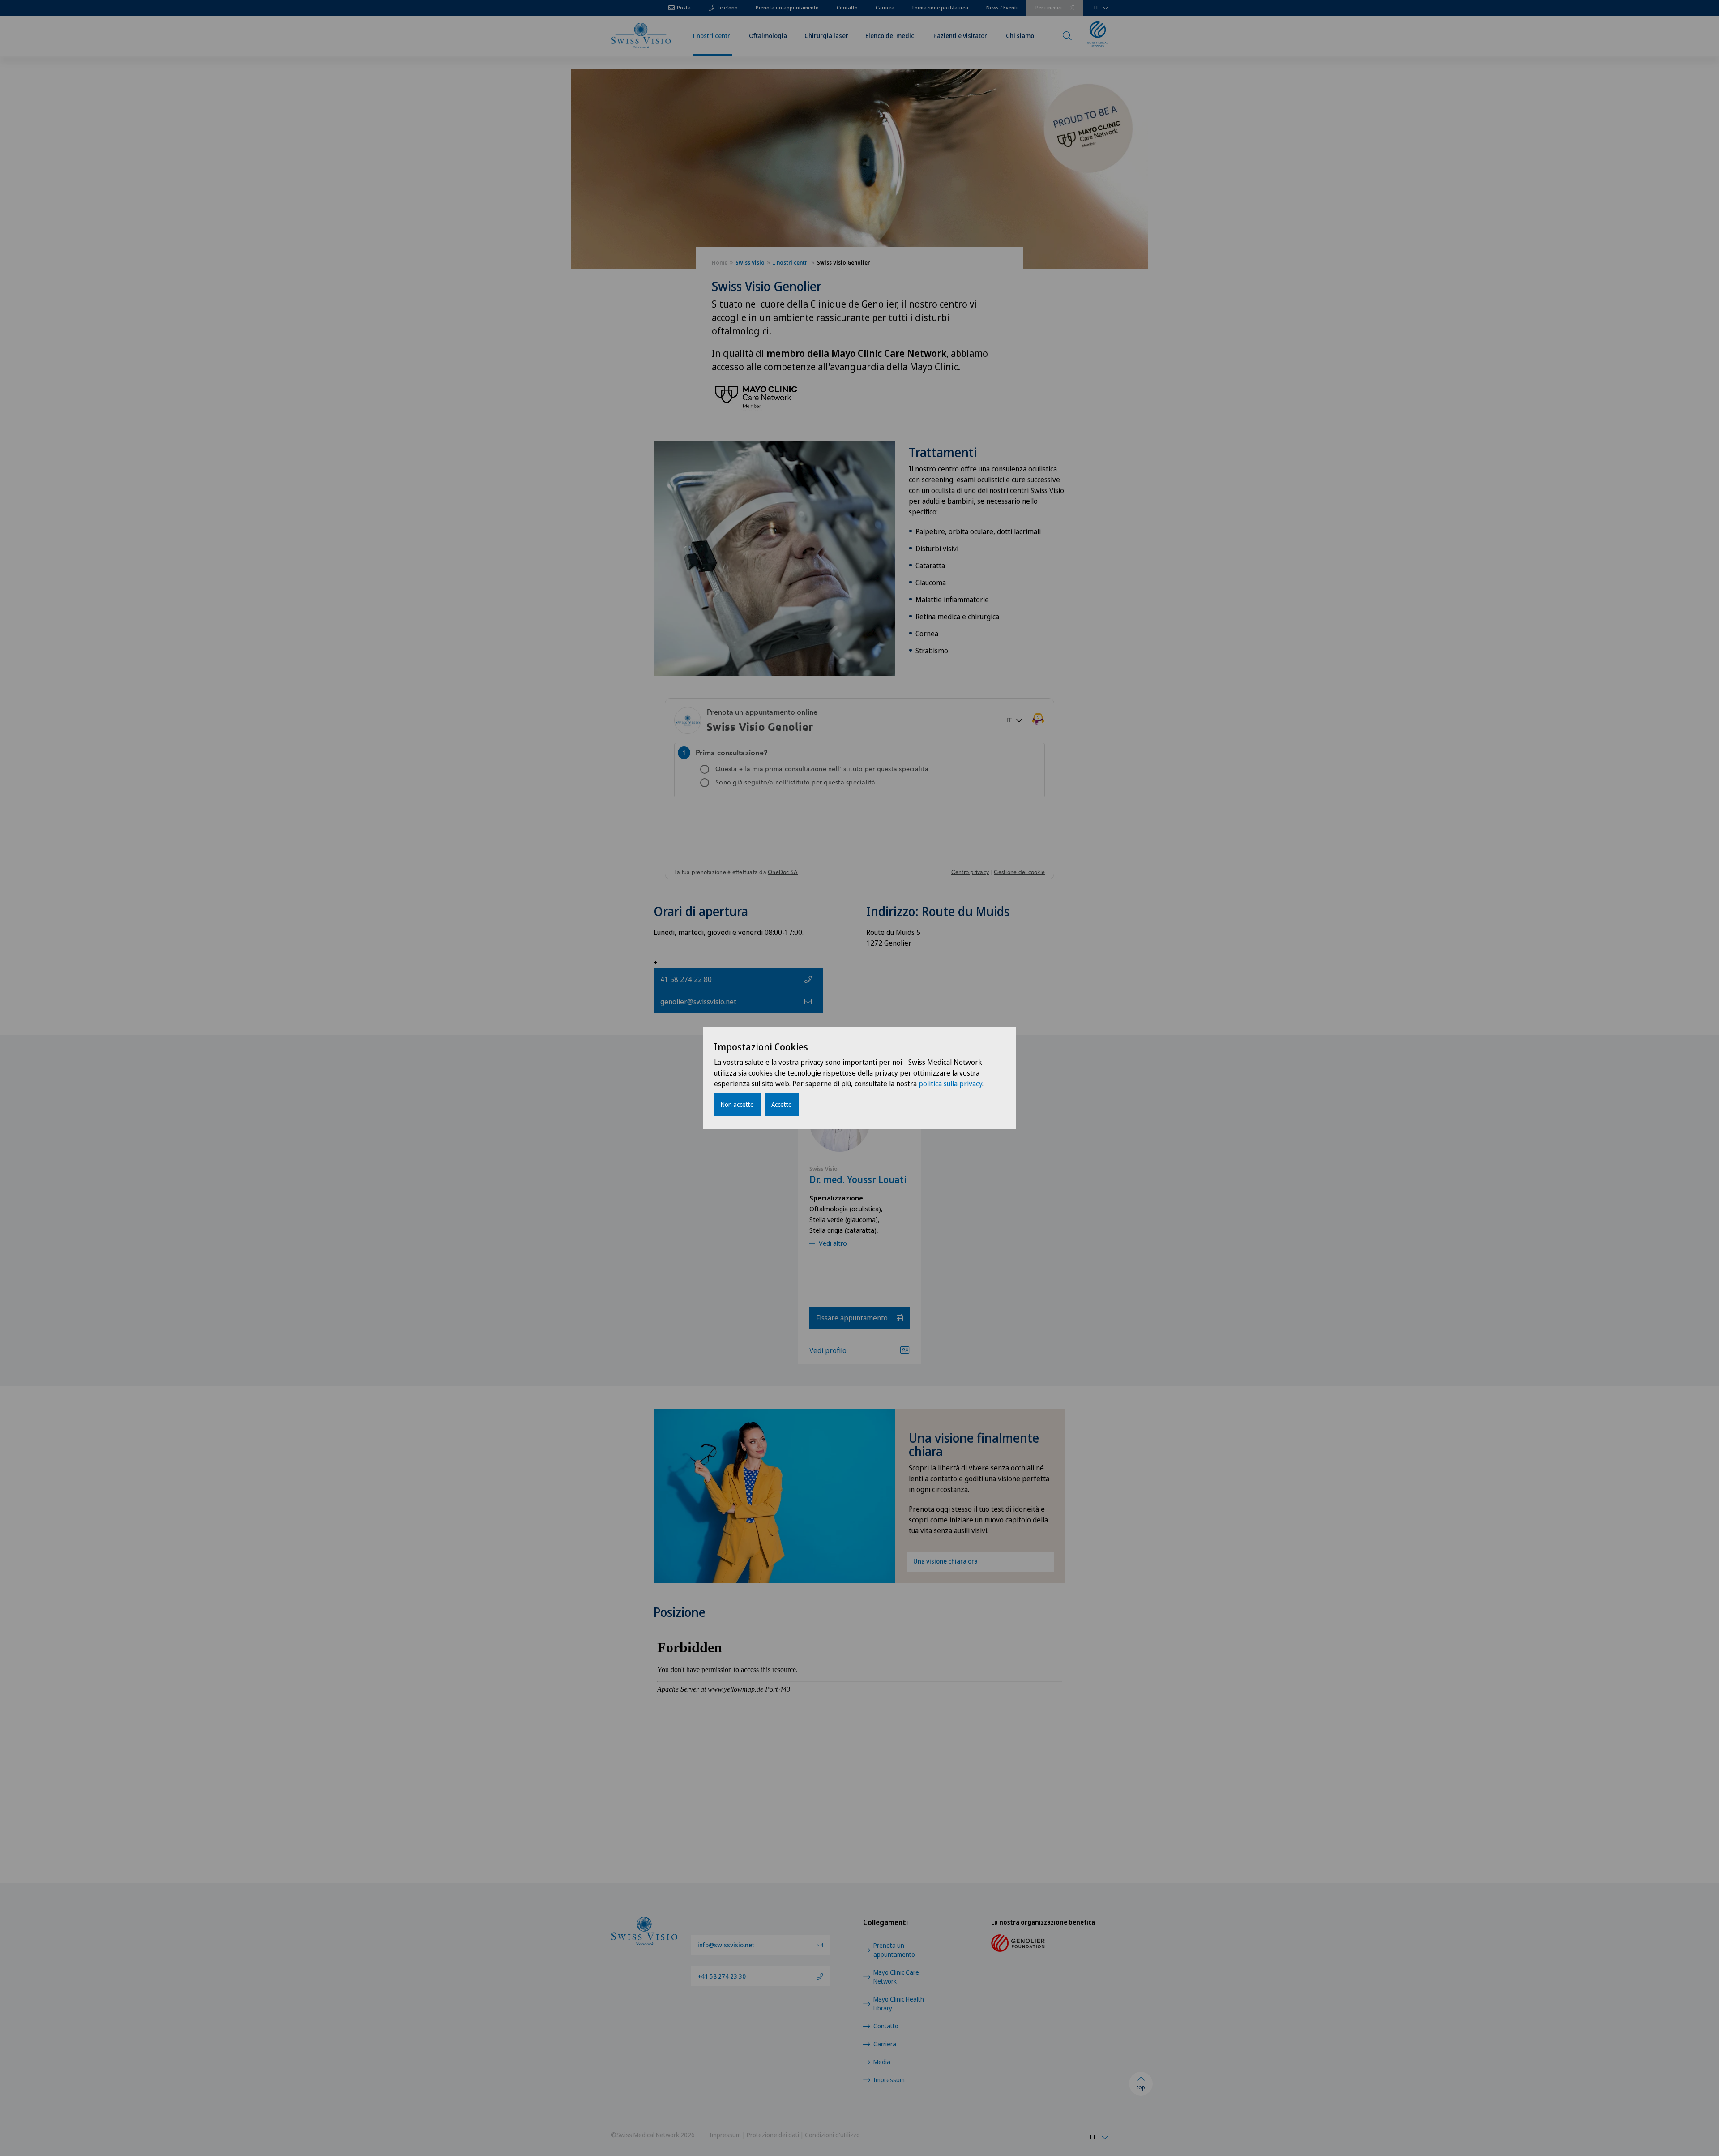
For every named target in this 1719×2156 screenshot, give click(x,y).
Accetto (782, 1104)
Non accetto (737, 1104)
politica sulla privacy (950, 1084)
